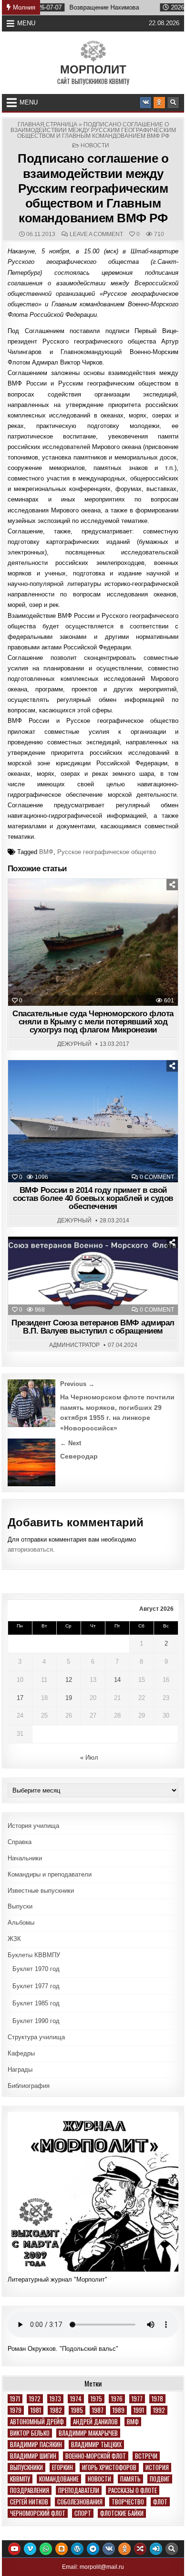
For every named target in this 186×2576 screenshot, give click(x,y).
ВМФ (46, 852)
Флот (160, 2502)
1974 (76, 2399)
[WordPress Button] (77, 2549)
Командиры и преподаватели (50, 1874)
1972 (35, 2399)
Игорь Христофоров (109, 2467)
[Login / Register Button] (156, 2549)
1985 (77, 2410)
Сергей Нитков (29, 2502)
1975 (96, 2399)
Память (130, 2479)
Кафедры (21, 2053)
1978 (157, 2399)
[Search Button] (173, 103)
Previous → (77, 1384)
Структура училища (36, 2037)
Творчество (128, 2502)
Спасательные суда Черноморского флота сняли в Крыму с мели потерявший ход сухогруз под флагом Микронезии (93, 1022)
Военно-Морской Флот (96, 2456)
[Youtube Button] (14, 2549)
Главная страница (47, 125)
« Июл (89, 1757)
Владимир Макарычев (88, 2433)
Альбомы (21, 1923)
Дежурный (74, 1044)
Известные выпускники (41, 1891)
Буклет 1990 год (36, 2021)
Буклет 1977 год (36, 1986)
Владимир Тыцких (96, 2445)
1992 (159, 2410)
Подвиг (160, 2479)
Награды (20, 2070)
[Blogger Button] (62, 2549)
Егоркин (62, 2467)
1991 (139, 2410)
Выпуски (20, 1906)
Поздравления (30, 2490)
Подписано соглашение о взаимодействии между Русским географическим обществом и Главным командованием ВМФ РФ (93, 188)
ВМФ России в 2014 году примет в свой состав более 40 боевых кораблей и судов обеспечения (93, 1198)
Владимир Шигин (33, 2456)
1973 (55, 2399)
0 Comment (157, 1177)
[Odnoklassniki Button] (159, 103)
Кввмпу (20, 2479)
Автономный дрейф (37, 2422)
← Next (71, 1443)
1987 (98, 2410)
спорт (83, 2513)
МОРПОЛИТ (93, 69)
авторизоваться (30, 1549)
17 (20, 1698)
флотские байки (122, 2513)
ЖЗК (14, 1939)
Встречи (146, 2456)
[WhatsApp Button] (46, 2549)
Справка (20, 1842)
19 (69, 1698)
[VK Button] (145, 103)
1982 (56, 2410)
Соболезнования (80, 2502)
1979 (16, 2410)
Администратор (74, 1345)
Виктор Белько (30, 2433)
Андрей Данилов (95, 2422)
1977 (137, 2399)
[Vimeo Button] (30, 2549)
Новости (95, 146)
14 (117, 1680)
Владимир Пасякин (36, 2445)
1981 (36, 2410)
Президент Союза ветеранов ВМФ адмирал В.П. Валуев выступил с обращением (93, 1327)
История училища (33, 1826)
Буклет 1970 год (36, 1969)
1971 (15, 2399)
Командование (59, 2479)
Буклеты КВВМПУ (34, 1955)
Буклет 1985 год (36, 2003)
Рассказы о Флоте (133, 2490)
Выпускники (26, 2467)
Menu (26, 23)
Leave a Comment (96, 234)
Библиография (29, 2086)
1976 (117, 2399)
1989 (119, 2410)
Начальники (25, 1858)
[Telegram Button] (93, 2549)
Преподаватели (79, 2490)
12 (69, 1680)
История (157, 2467)
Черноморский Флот (38, 2513)
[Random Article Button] (140, 2549)
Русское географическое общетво (107, 852)
